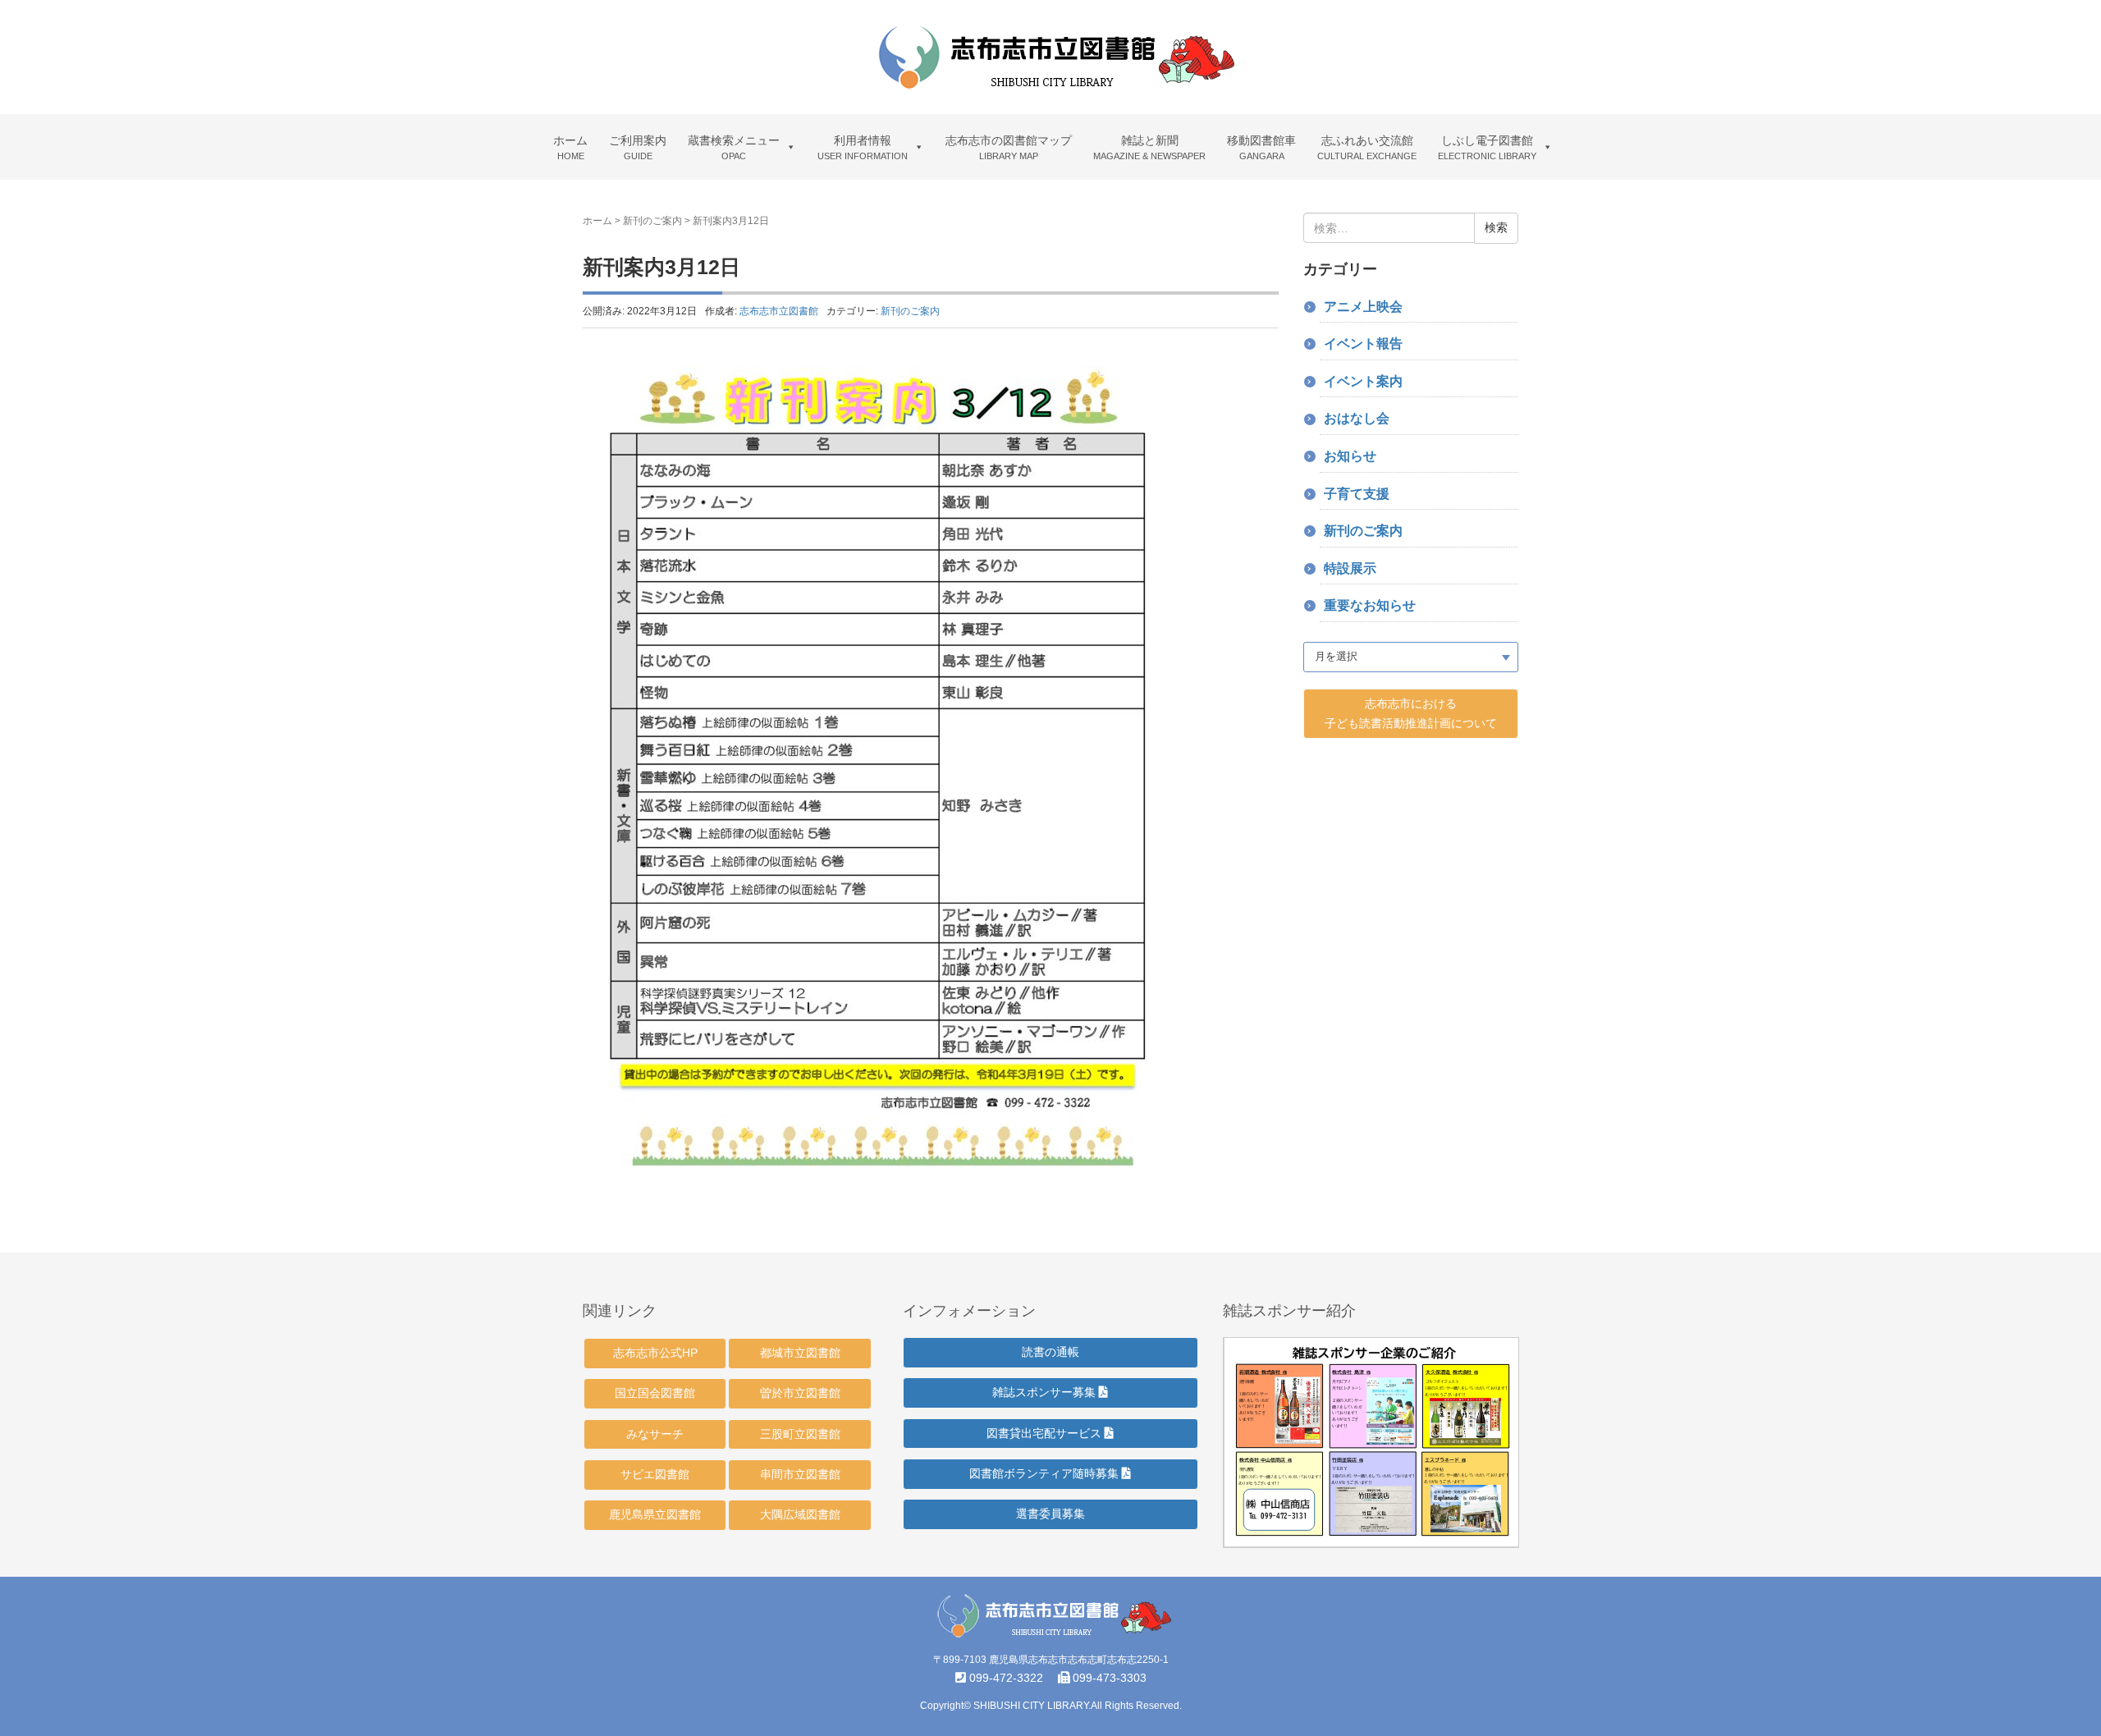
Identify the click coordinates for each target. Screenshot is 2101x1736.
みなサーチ (655, 1434)
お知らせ (1350, 456)
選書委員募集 (1050, 1514)
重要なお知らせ (1370, 605)
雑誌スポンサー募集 (1046, 1392)
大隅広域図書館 (800, 1514)
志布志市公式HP (655, 1353)
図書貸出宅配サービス (1046, 1433)
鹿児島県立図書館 (655, 1514)
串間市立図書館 (800, 1474)
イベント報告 (1363, 344)
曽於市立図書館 (800, 1393)
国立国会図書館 (655, 1393)
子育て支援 (1357, 494)
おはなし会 (1357, 418)
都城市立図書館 (800, 1353)
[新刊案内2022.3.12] (880, 772)
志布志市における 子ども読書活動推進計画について (1411, 713)
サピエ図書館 (655, 1474)
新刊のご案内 (652, 221)
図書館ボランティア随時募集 (1046, 1473)
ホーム (597, 221)
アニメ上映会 (1363, 307)
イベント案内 (1363, 381)
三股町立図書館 (800, 1434)
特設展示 (1350, 568)
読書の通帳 (1050, 1352)
